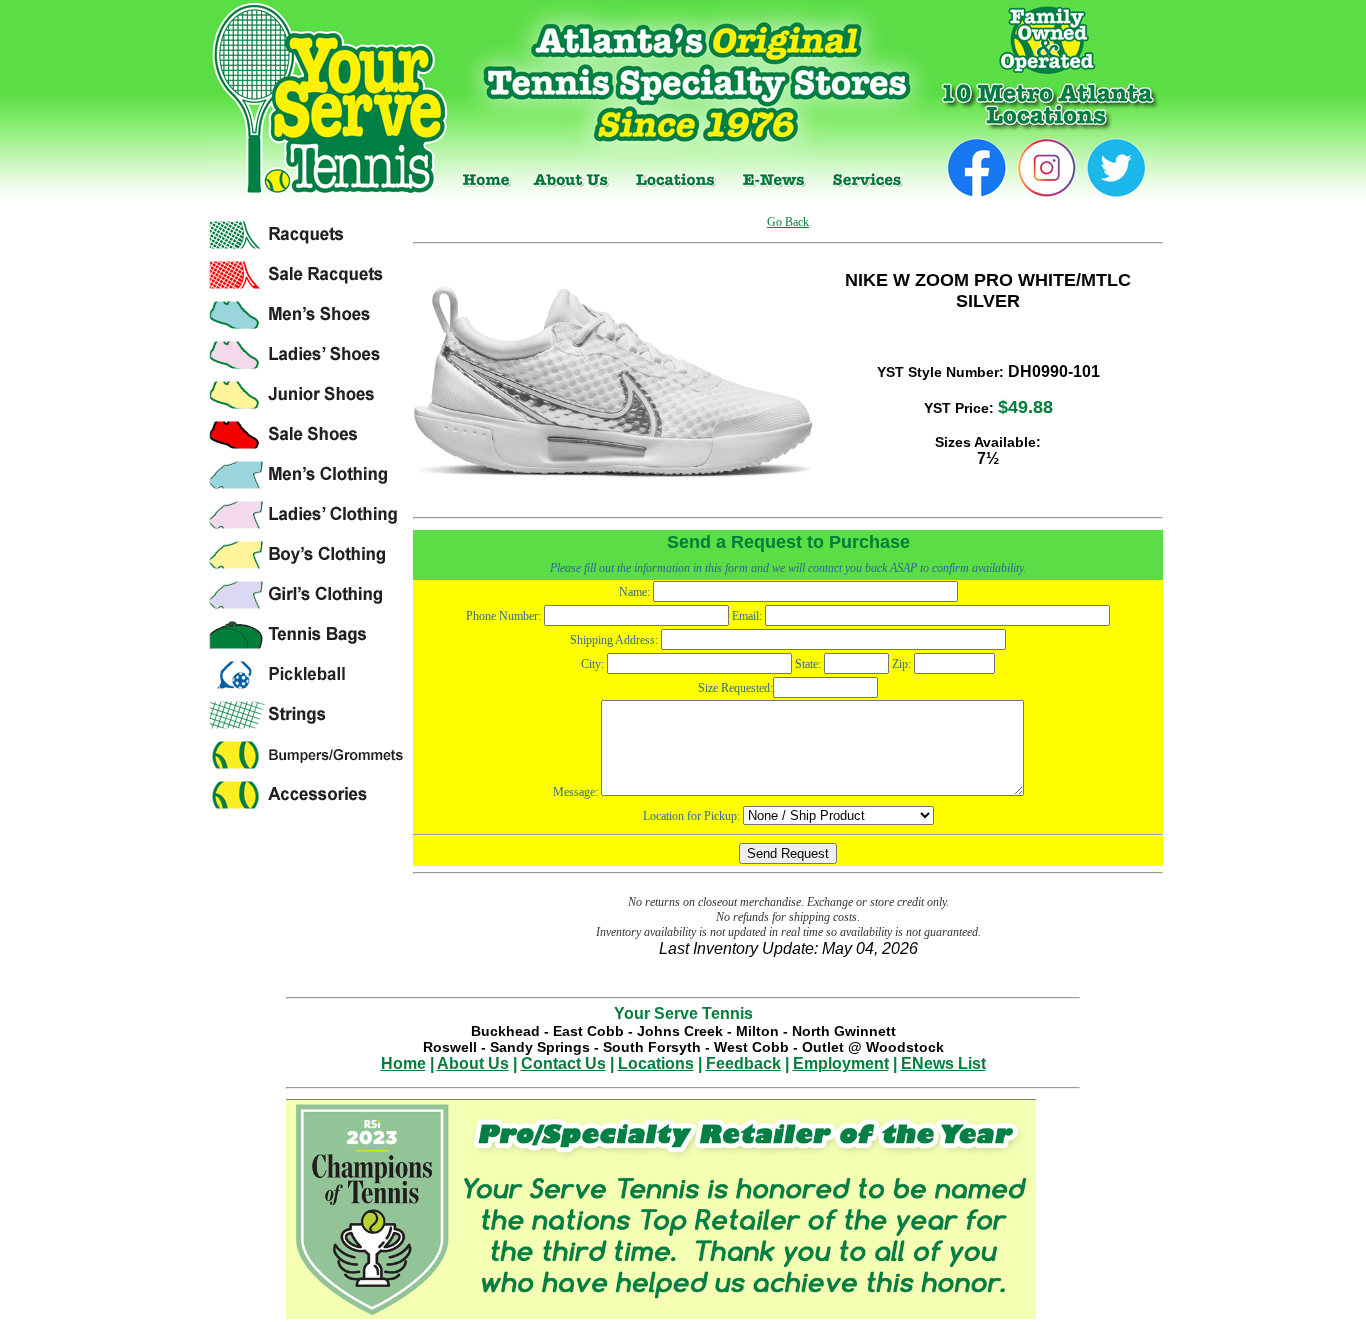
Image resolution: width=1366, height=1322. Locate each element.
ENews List (943, 1063)
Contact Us (563, 1063)
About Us (473, 1063)
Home (403, 1063)
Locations (656, 1063)
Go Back (788, 222)
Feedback (743, 1063)
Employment (841, 1063)
